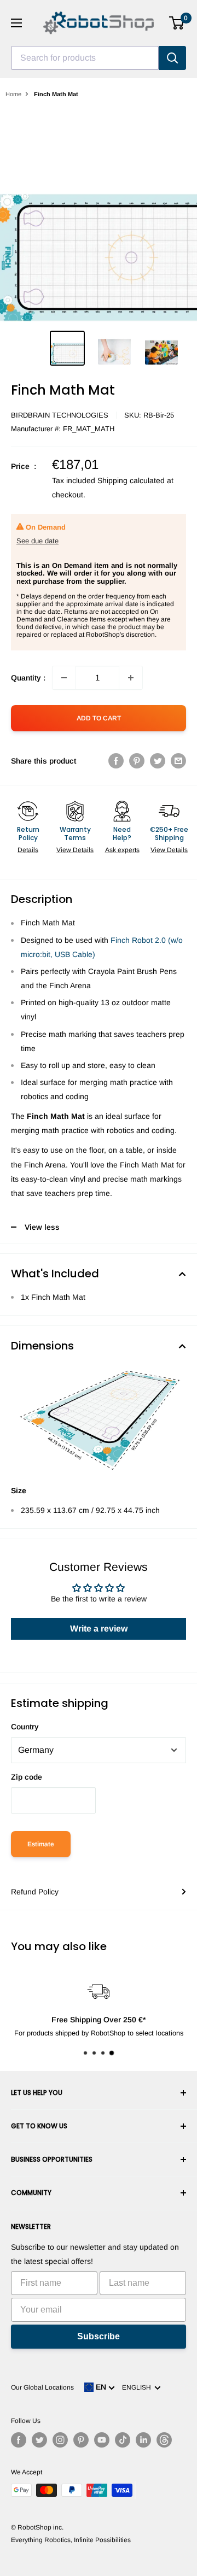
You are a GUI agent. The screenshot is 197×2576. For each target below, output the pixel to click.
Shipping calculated (131, 480)
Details (28, 850)
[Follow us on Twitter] (39, 2440)
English (138, 2387)
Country (25, 1727)
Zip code (27, 1777)
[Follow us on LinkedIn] (143, 2440)
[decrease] (64, 678)
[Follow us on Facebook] (19, 2440)
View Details (75, 850)
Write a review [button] (99, 1629)
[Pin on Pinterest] (137, 761)
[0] (177, 23)
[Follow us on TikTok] (123, 2440)
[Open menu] (16, 23)
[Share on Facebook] (116, 761)
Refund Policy (35, 1892)
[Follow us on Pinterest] (81, 2440)
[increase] (131, 678)
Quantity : (28, 678)
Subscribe (99, 2336)
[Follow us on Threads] (164, 2440)
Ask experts (122, 850)
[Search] (172, 58)
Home (13, 94)
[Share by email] (178, 761)
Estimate (41, 1844)
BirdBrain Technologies (60, 415)
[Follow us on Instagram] (60, 2440)
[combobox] (85, 58)
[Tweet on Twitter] (158, 761)
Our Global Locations (42, 2387)
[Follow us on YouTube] (102, 2440)
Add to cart (99, 718)
